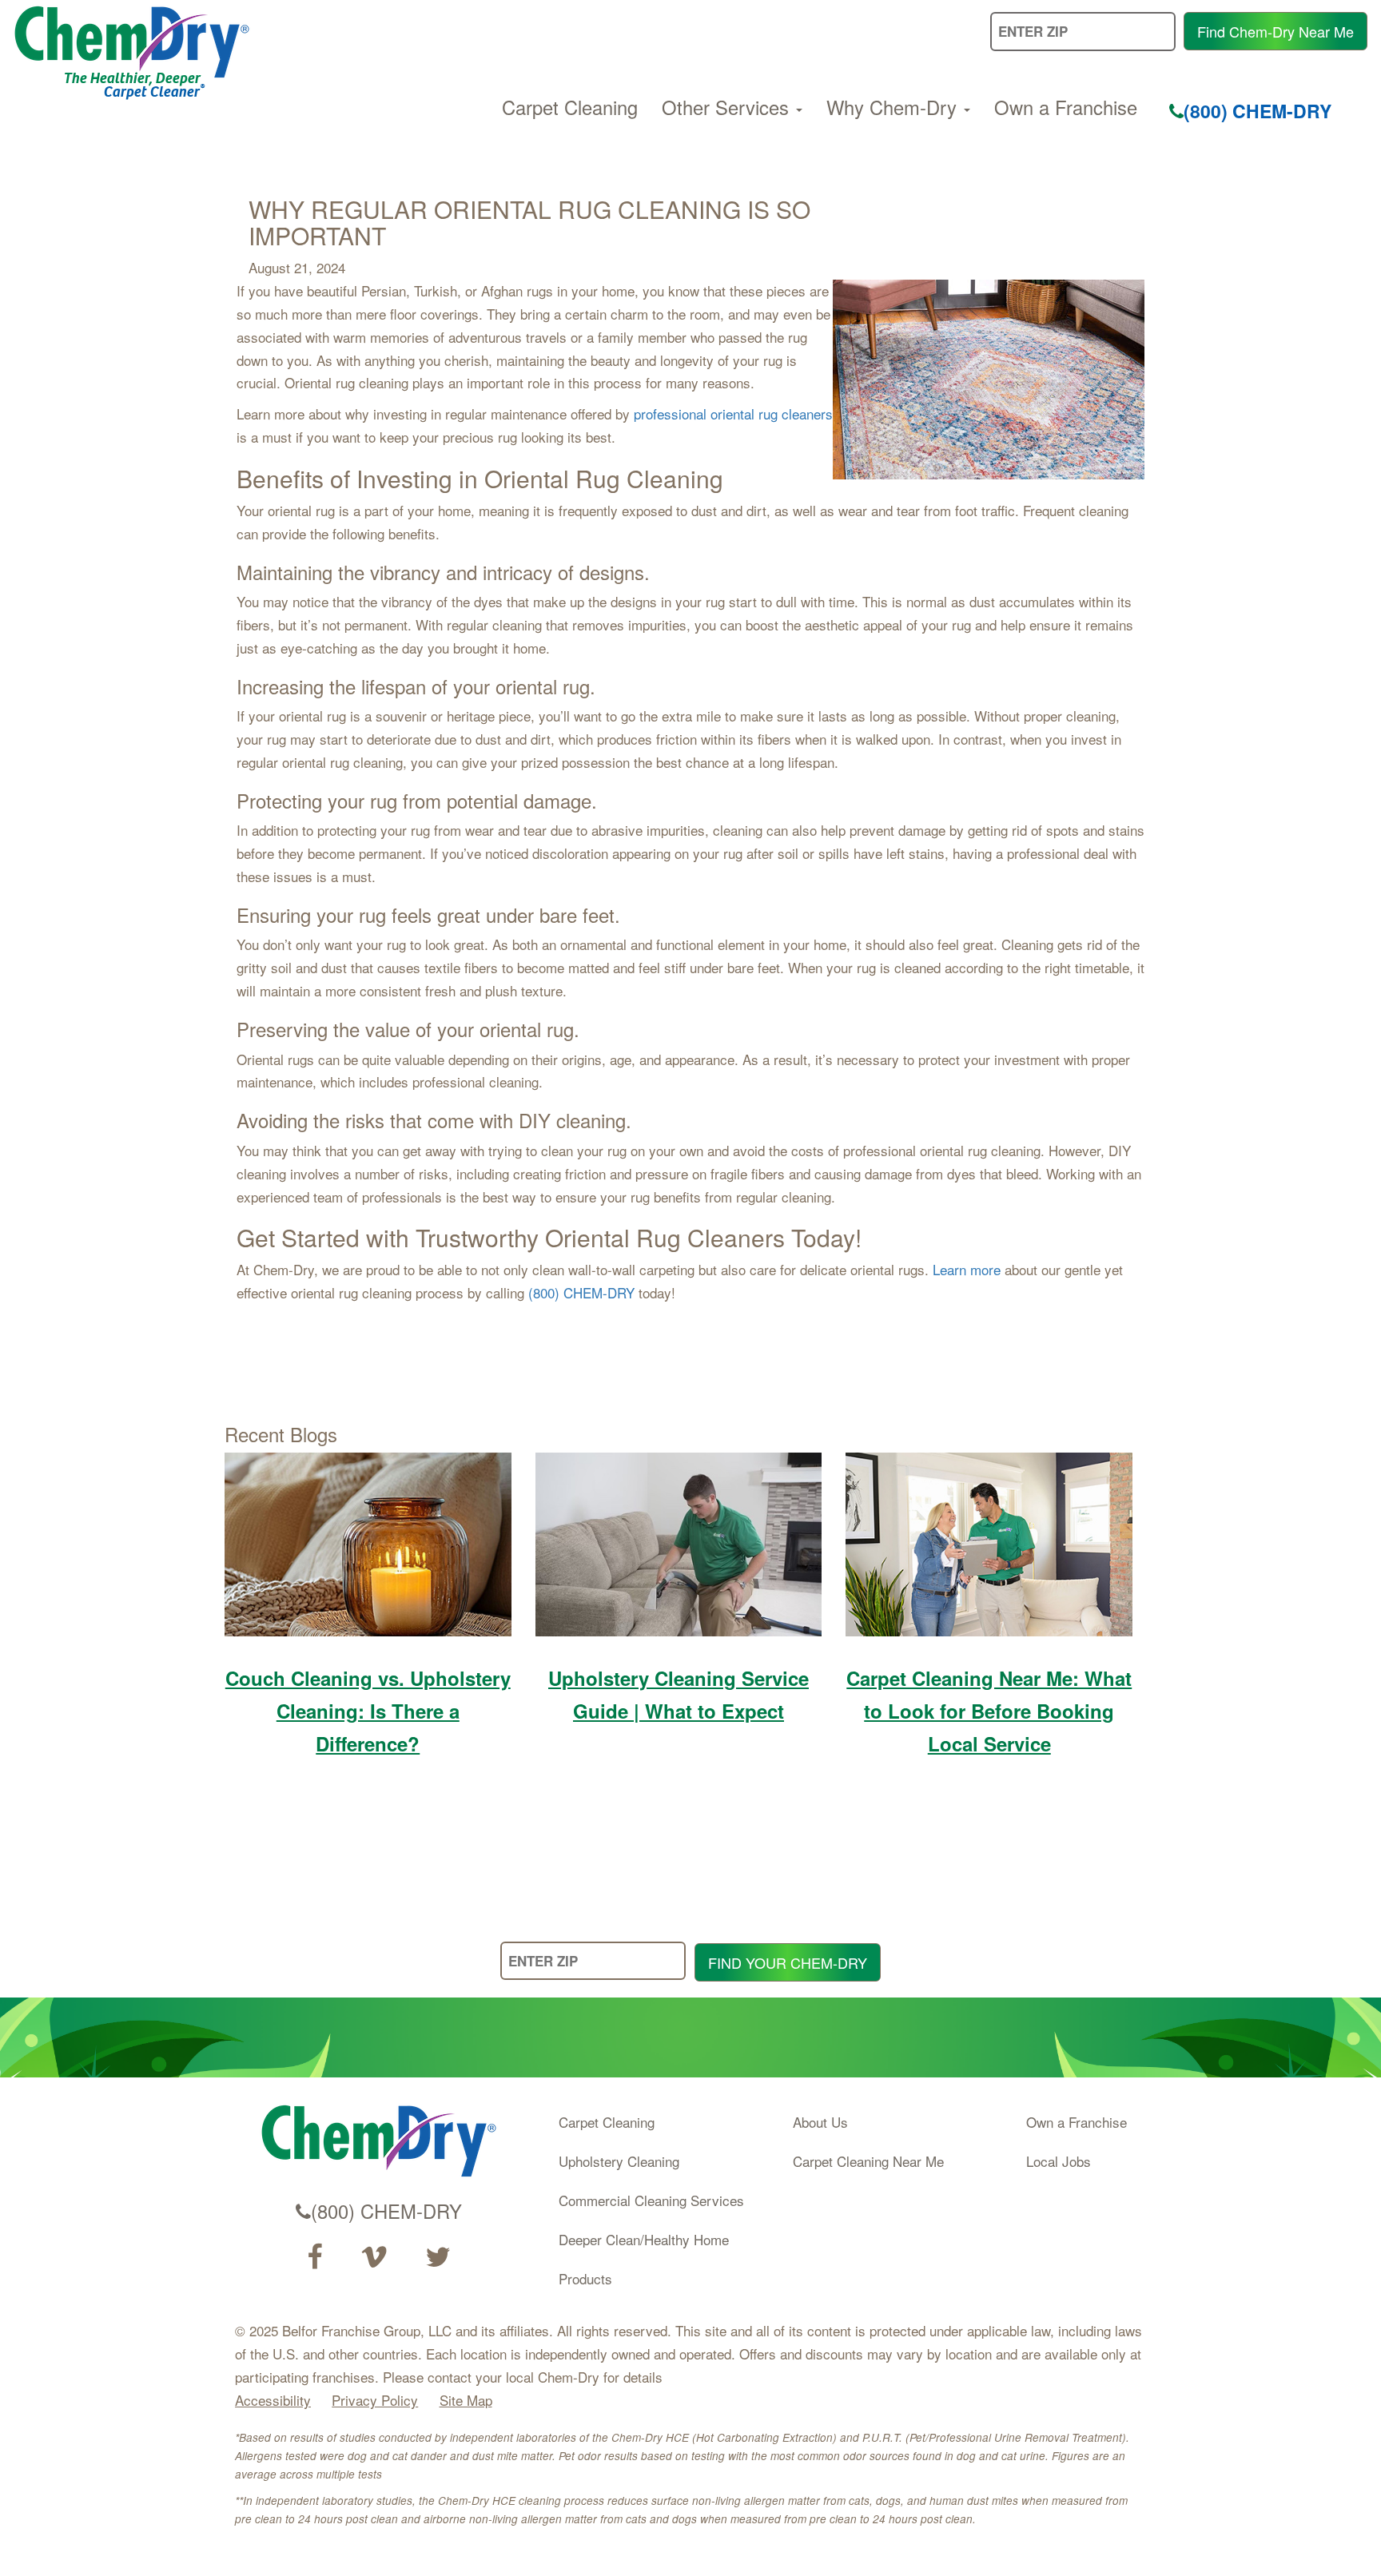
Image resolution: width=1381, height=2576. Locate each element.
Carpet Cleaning (570, 107)
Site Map (466, 2400)
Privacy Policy (375, 2400)
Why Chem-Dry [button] (894, 107)
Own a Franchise (1066, 107)
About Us (820, 2122)
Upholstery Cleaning (619, 2161)
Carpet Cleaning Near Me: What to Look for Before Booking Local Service (989, 1711)
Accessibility (273, 2400)
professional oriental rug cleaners (733, 413)
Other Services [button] (728, 107)
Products (585, 2278)
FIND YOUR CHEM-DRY (788, 1962)
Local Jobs (1059, 2161)
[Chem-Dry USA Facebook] (314, 2257)
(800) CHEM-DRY (1258, 111)
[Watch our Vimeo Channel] (374, 2257)
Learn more (967, 1269)
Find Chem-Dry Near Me (1276, 31)
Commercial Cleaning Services (651, 2200)
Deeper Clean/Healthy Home (644, 2239)
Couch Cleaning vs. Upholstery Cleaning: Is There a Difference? (368, 1711)
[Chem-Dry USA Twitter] (438, 2257)
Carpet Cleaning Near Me (868, 2161)
